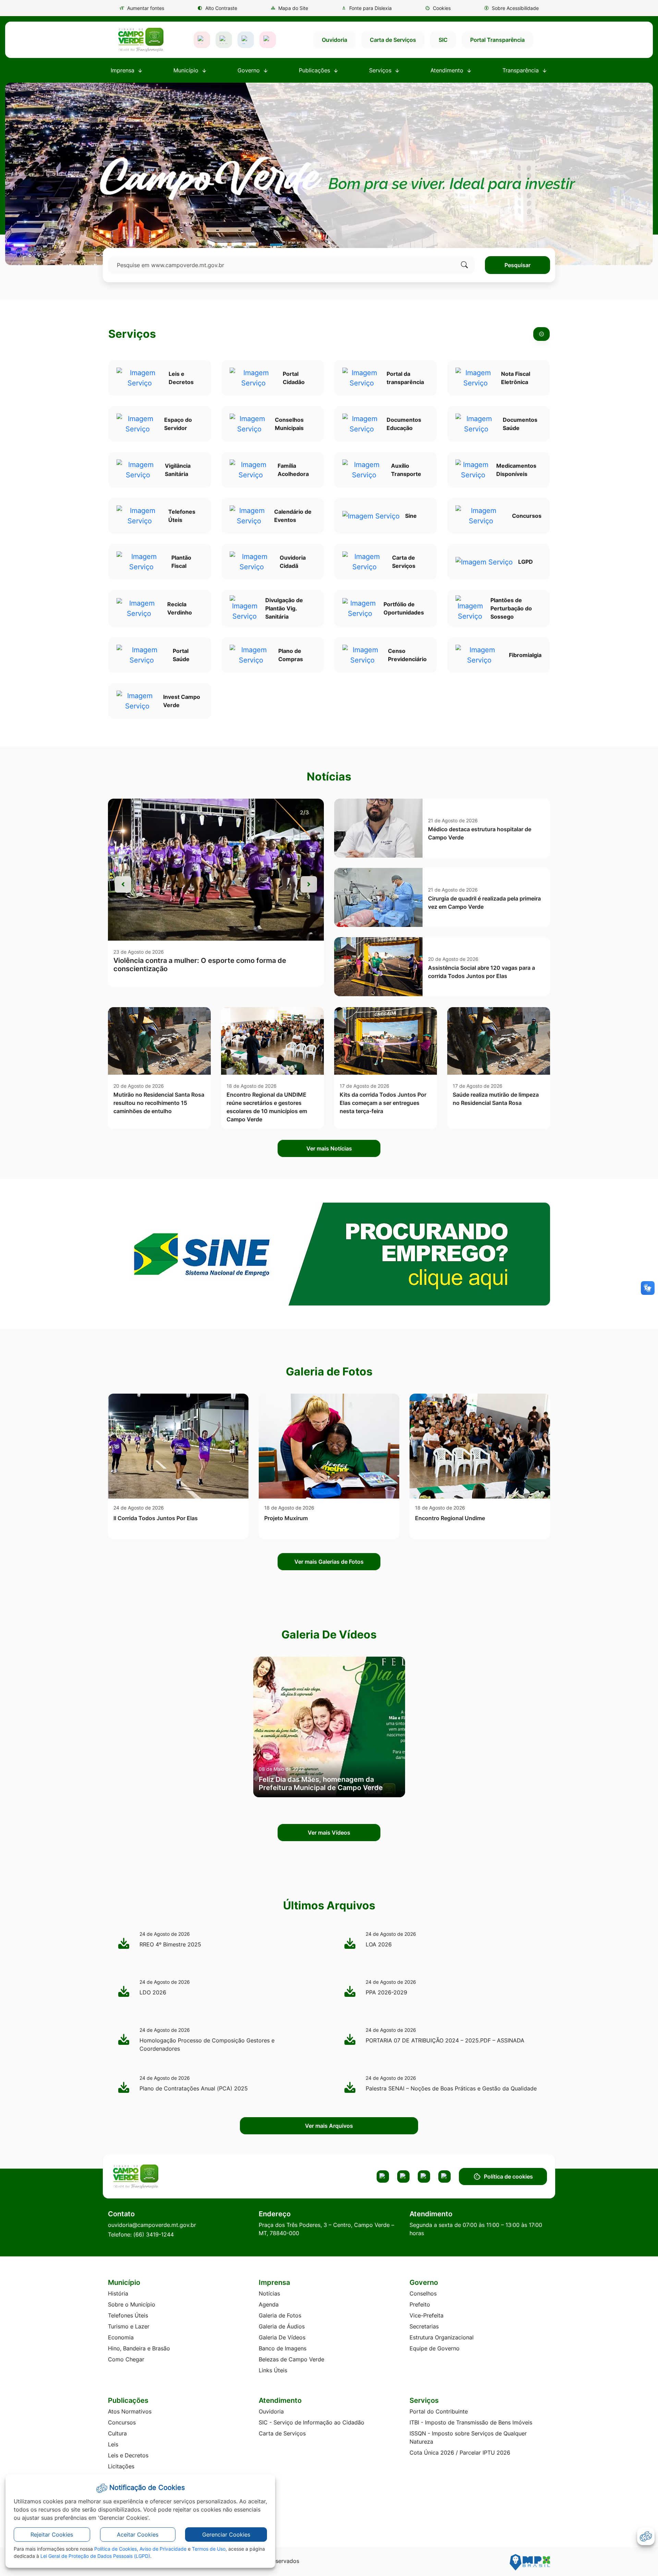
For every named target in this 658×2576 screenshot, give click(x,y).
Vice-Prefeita (427, 2315)
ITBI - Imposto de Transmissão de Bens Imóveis (471, 2422)
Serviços (132, 334)
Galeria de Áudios (282, 2326)
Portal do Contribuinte (439, 2411)
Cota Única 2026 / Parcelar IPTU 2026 (460, 2453)
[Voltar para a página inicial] (162, 2177)
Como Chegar (126, 2359)
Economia (121, 2337)
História (118, 2293)
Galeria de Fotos (280, 2315)
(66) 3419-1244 (154, 2234)
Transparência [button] (521, 70)
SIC (443, 40)
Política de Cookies (115, 2549)
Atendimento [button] (448, 70)
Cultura (117, 2433)
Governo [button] (249, 70)
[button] (438, 8)
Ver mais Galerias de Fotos (329, 1562)
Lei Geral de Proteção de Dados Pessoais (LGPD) (95, 2556)
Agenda (269, 2304)
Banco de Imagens (283, 2348)
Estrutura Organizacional (442, 2337)
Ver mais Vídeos (329, 1833)
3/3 (304, 812)
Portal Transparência (497, 40)
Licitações (121, 2466)
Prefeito (420, 2304)
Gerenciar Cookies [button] (226, 2535)
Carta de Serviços (393, 40)
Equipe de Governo (435, 2348)
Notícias (269, 2293)
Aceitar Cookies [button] (138, 2535)
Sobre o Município (132, 2304)
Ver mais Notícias (329, 1148)
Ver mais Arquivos (329, 2126)
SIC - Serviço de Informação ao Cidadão (312, 2422)
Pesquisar (517, 265)
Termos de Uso (209, 2549)
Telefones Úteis (128, 2315)
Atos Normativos (130, 2411)
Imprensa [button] (123, 70)
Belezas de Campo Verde (291, 2359)
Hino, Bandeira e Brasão (139, 2348)
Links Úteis (273, 2370)
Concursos (122, 2422)
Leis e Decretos (128, 2455)
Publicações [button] (315, 70)
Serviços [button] (381, 70)
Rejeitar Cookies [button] (52, 2535)
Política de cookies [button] (508, 2177)
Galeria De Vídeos (282, 2337)
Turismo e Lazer (129, 2326)
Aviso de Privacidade (163, 2549)
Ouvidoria (334, 40)
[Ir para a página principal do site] (141, 40)
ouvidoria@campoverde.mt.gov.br (152, 2225)
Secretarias (424, 2326)
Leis (113, 2444)
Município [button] (187, 70)
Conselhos (423, 2293)
